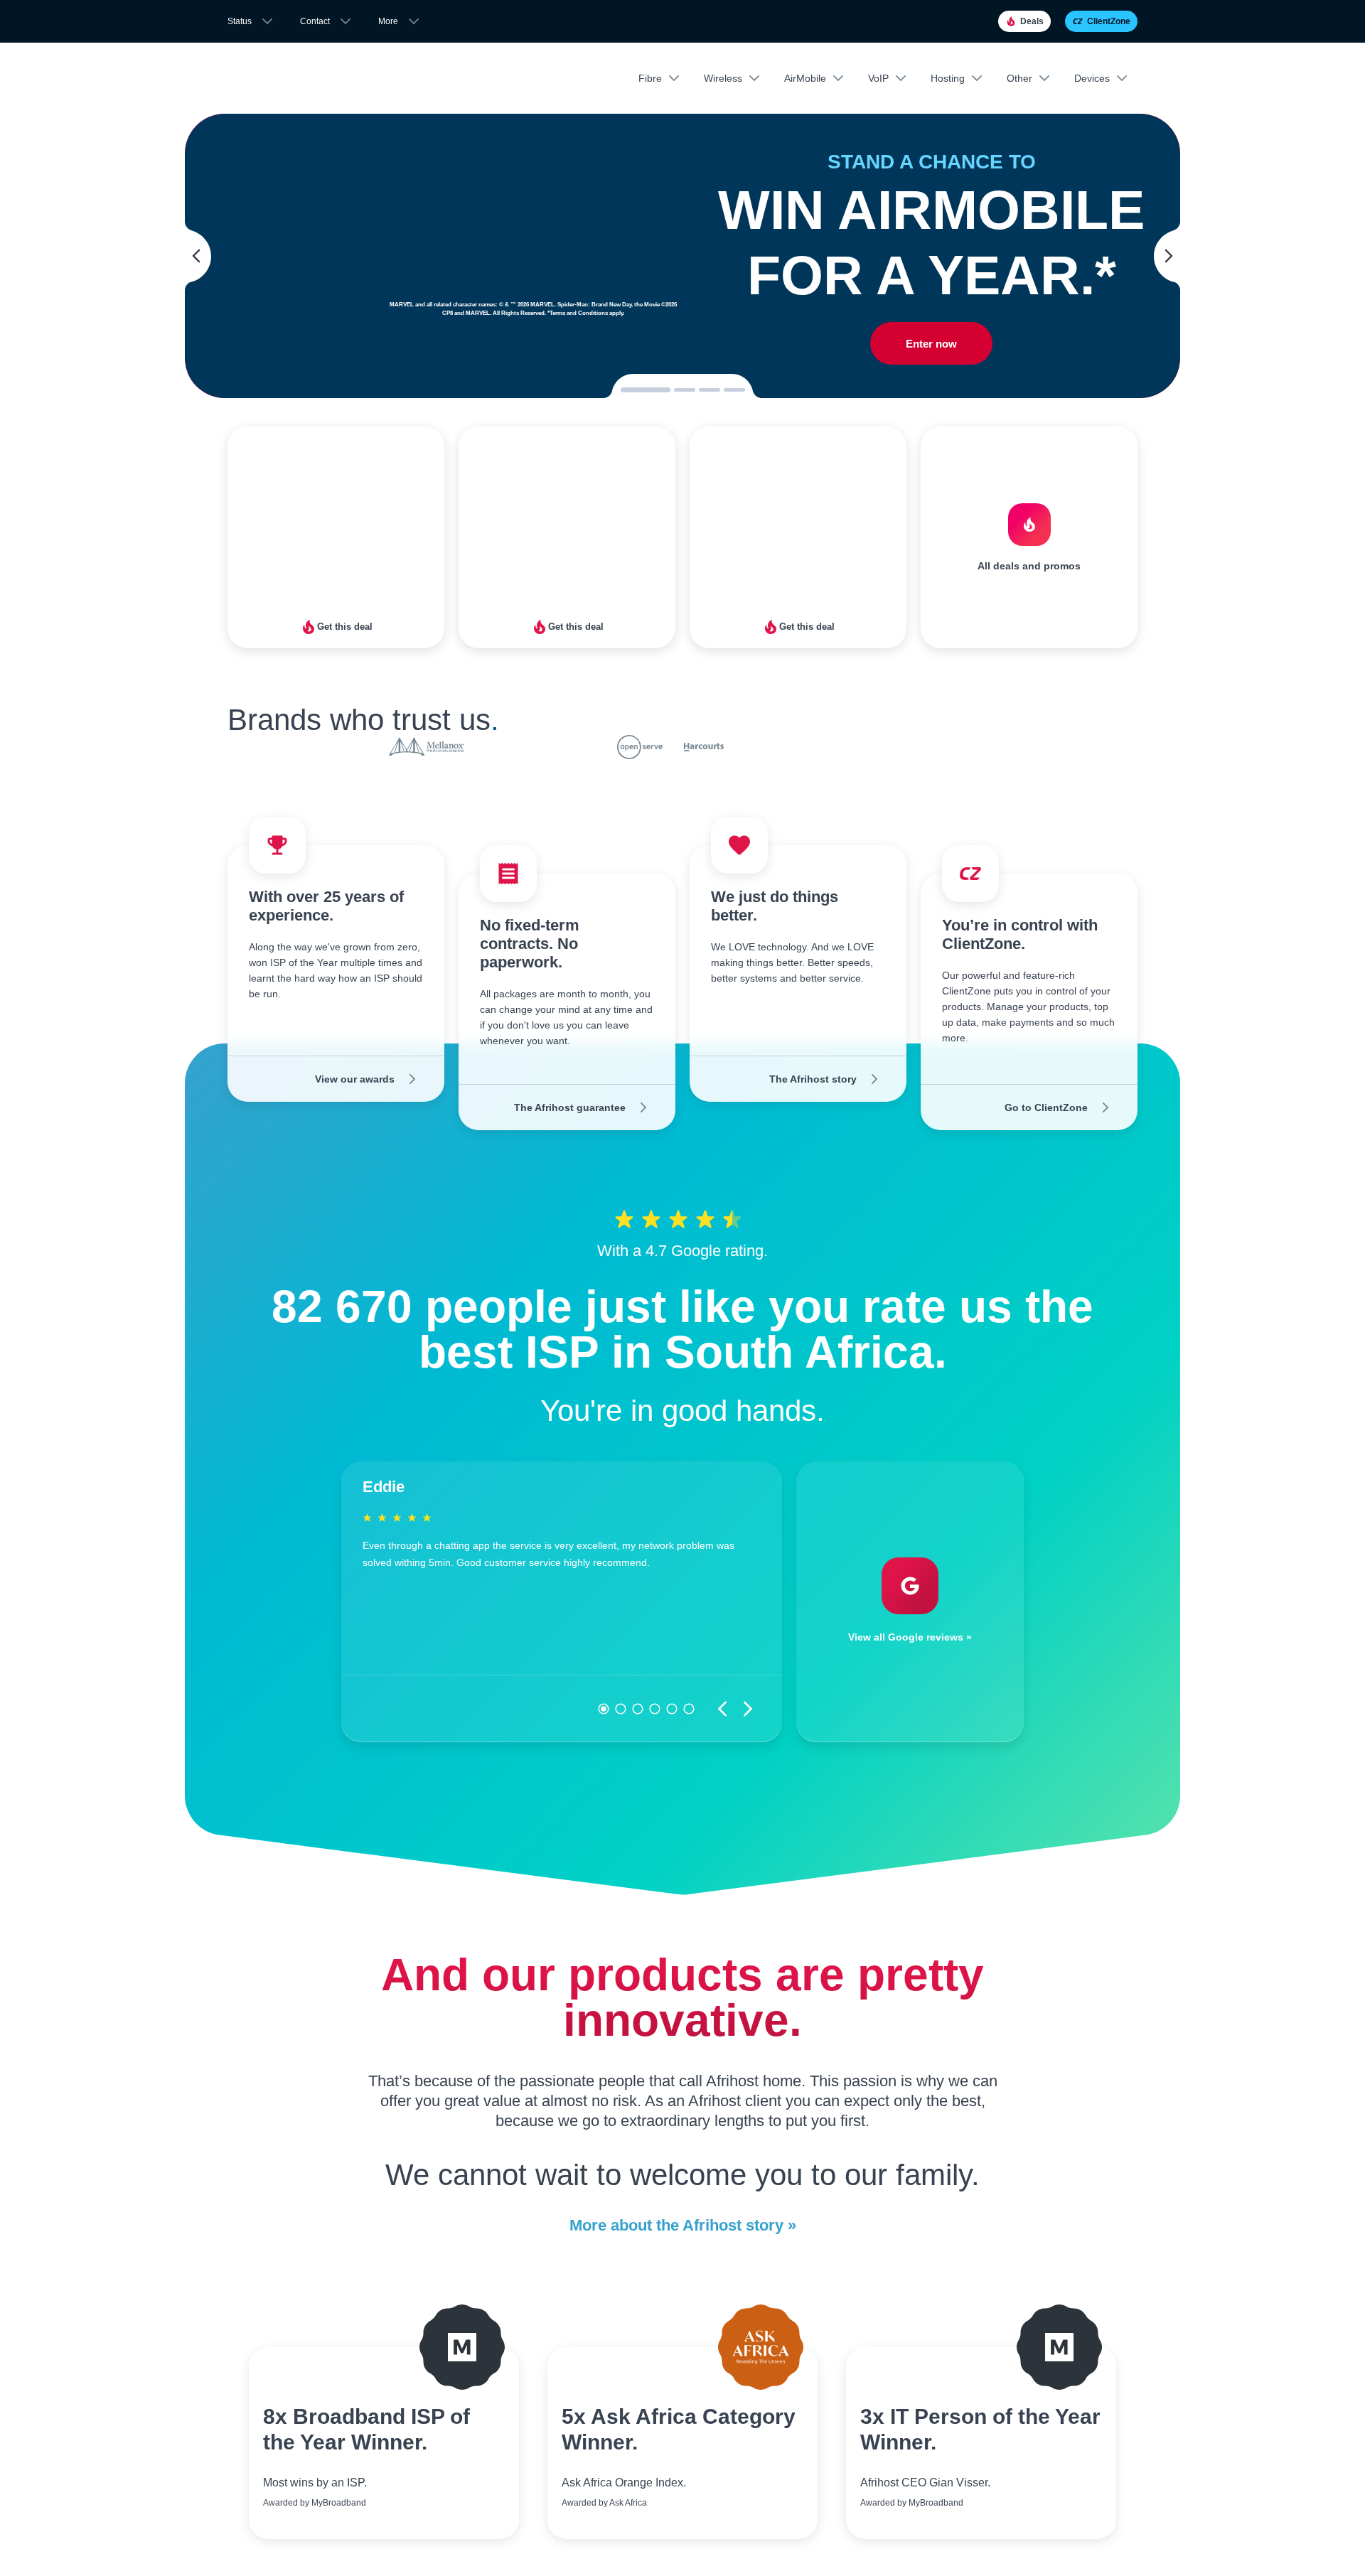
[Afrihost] (291, 79)
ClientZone (1109, 21)
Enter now (931, 344)
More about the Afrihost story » (683, 2225)
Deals (1032, 21)
